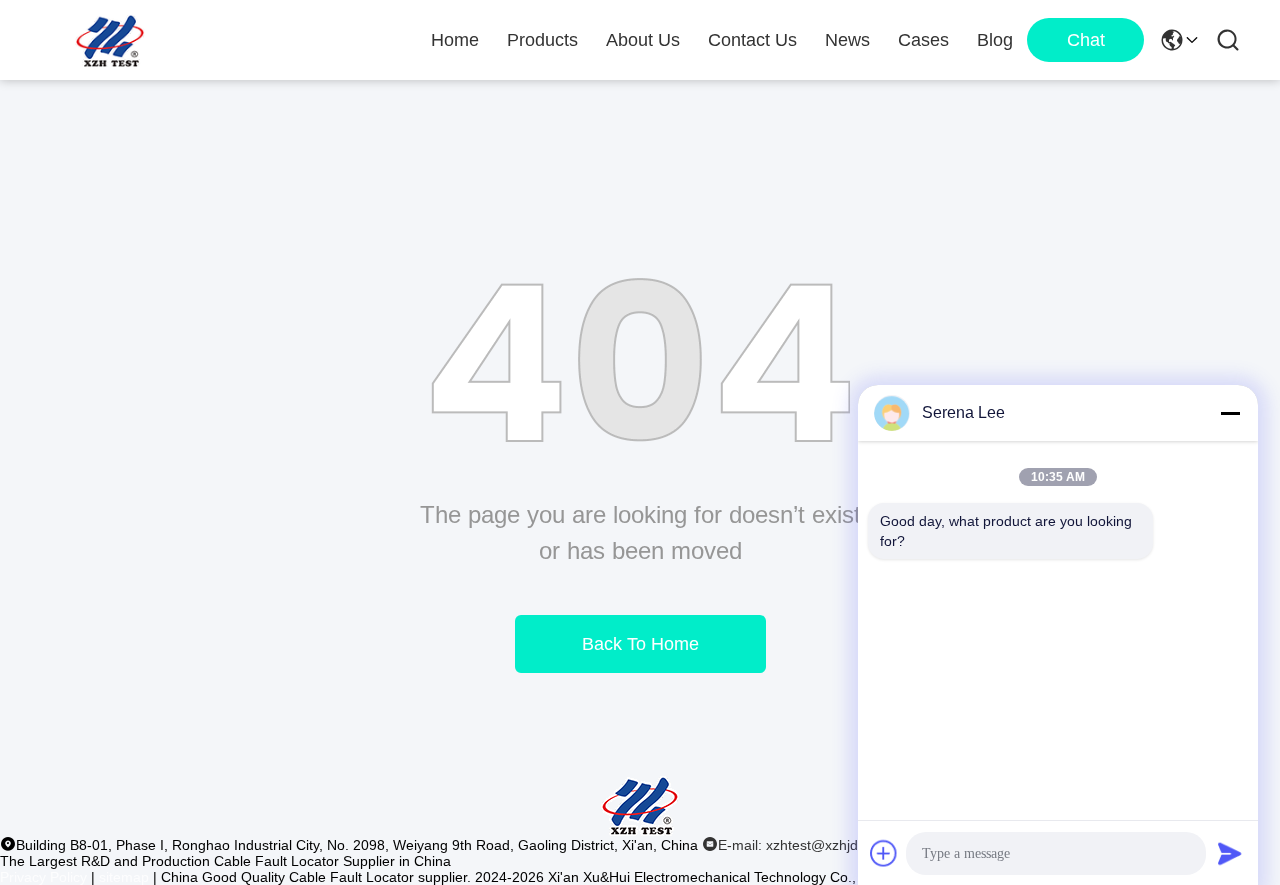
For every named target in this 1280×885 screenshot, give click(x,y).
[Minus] (1230, 413)
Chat (1086, 40)
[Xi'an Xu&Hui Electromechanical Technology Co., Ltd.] (110, 40)
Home (455, 40)
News (847, 40)
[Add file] (884, 853)
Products (542, 40)
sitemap (124, 877)
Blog (995, 40)
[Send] (1230, 853)
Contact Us (752, 40)
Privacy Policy (43, 877)
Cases (923, 40)
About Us (643, 40)
